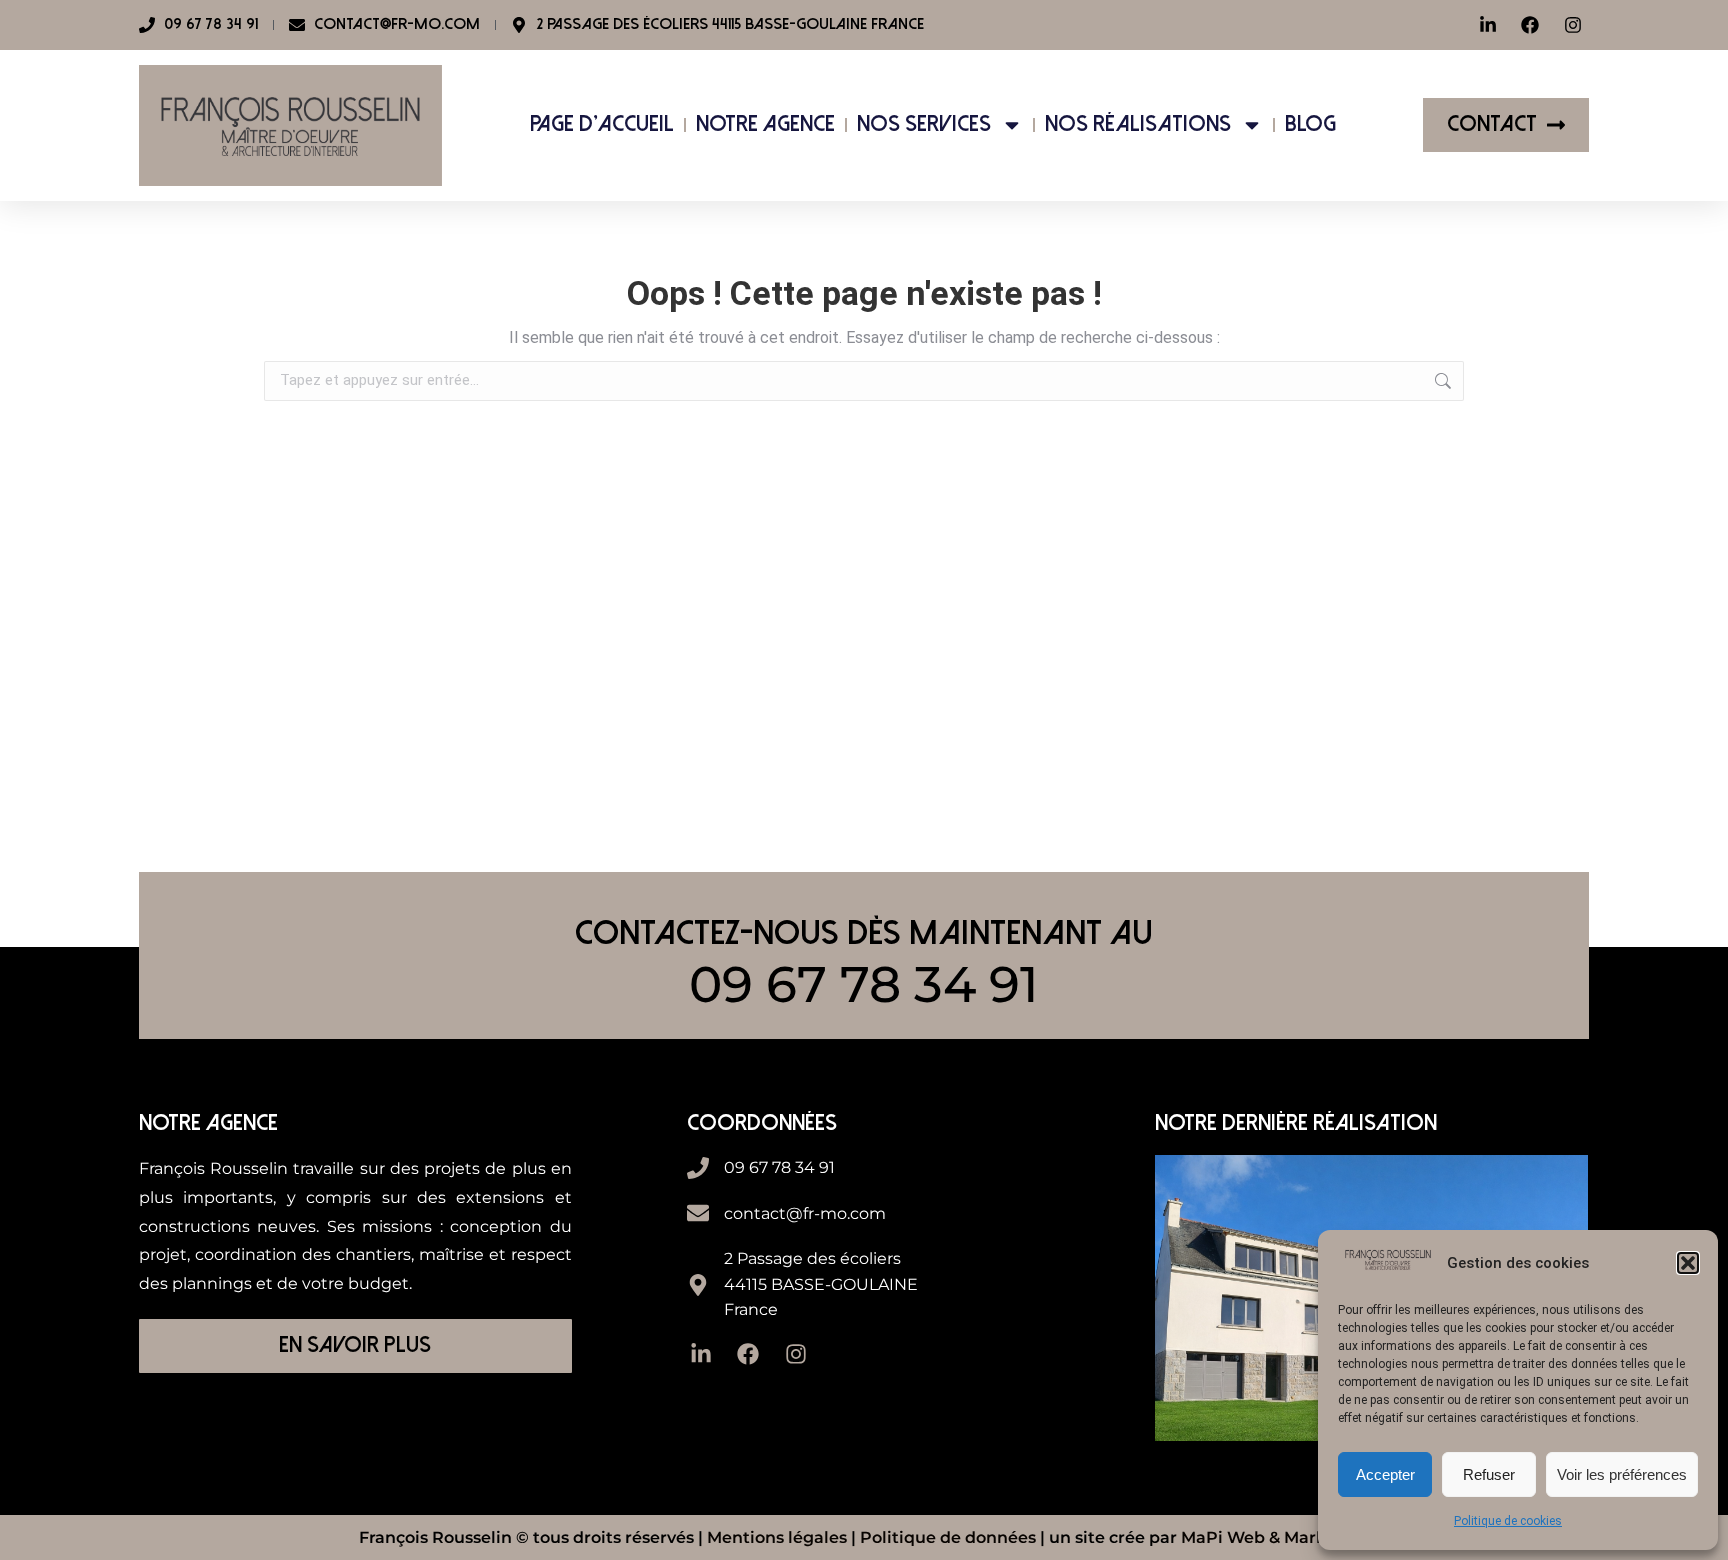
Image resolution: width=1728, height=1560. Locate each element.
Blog (1310, 124)
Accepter (1385, 1474)
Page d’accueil (602, 124)
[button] (1688, 1263)
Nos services (924, 124)
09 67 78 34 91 (864, 984)
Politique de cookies (1508, 1521)
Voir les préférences (1622, 1474)
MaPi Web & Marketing (1275, 1537)
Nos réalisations (1138, 124)
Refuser (1489, 1474)
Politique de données (948, 1537)
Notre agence (765, 124)
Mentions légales (777, 1537)
